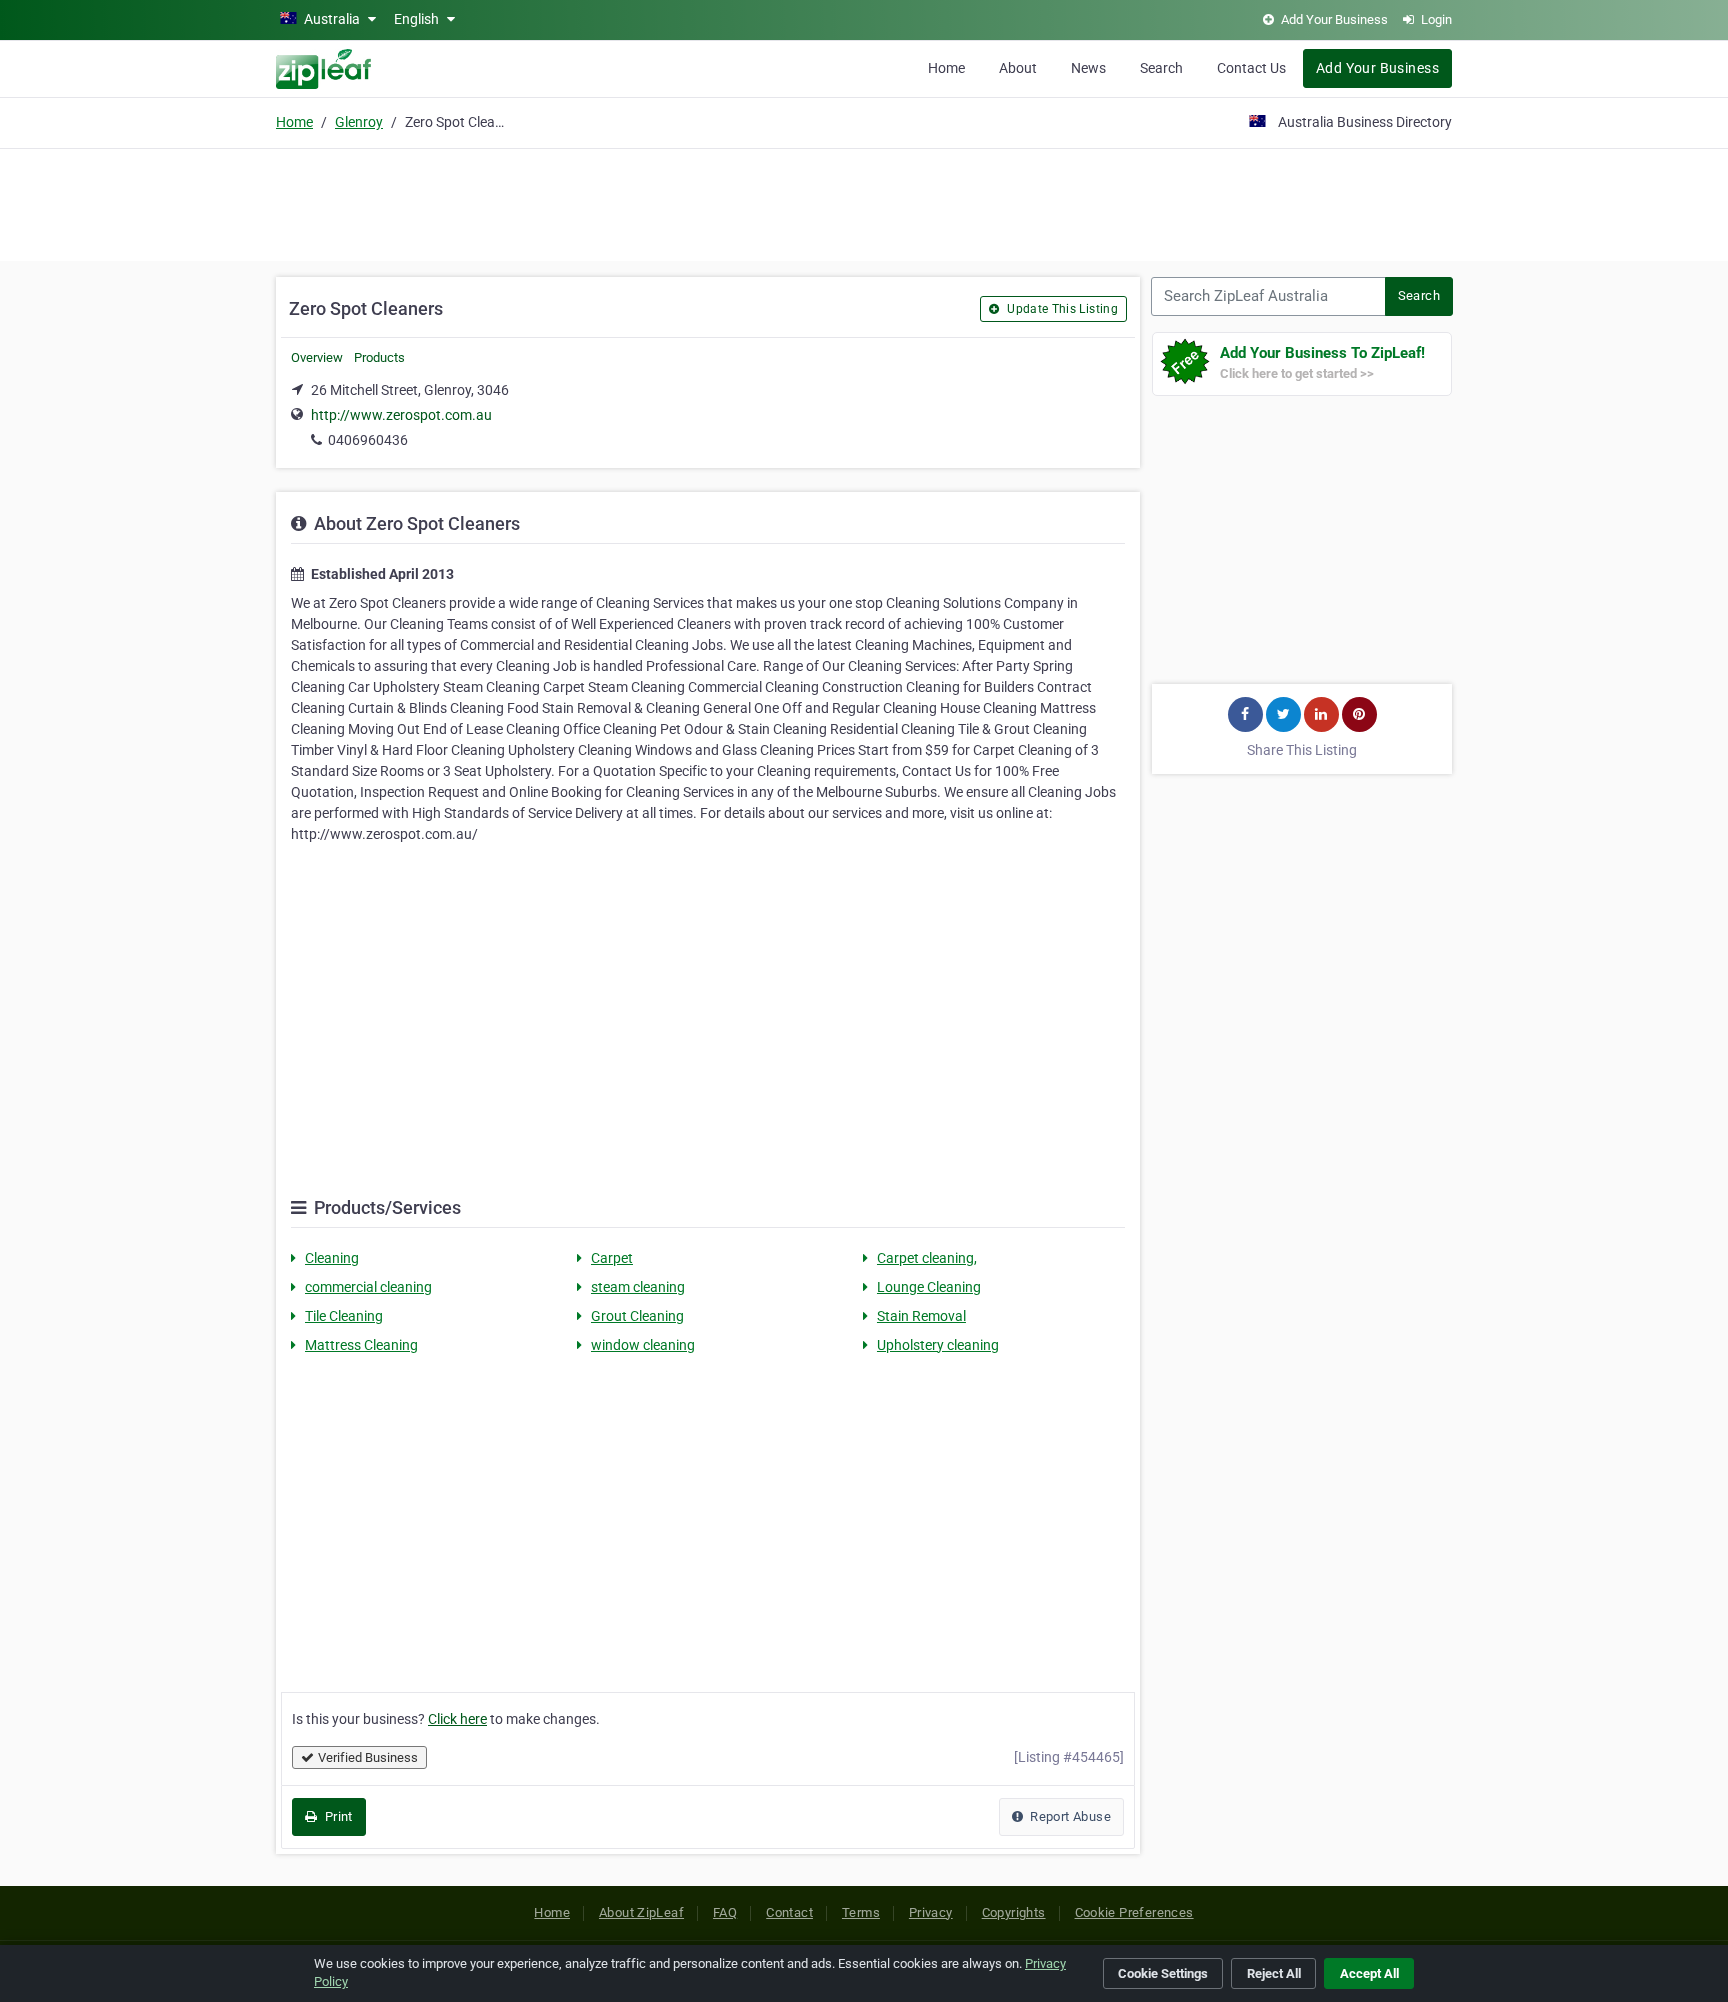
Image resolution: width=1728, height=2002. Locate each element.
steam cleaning (638, 1287)
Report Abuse (1069, 1816)
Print (336, 1816)
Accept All (1369, 1973)
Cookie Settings (1163, 1973)
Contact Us (1251, 68)
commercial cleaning (368, 1287)
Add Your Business (1377, 68)
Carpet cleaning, (927, 1258)
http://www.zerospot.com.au (401, 415)
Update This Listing (1061, 309)
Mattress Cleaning (361, 1345)
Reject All (1274, 1973)
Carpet (612, 1258)
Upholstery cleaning (938, 1345)
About (1018, 68)
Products (379, 357)
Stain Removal (921, 1316)
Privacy (931, 1912)
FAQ (725, 1912)
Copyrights (1014, 1912)
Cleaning (332, 1258)
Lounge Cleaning (929, 1287)
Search (1161, 68)
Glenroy (359, 122)
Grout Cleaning (637, 1316)
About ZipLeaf (641, 1912)
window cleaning (643, 1345)
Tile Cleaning (344, 1316)
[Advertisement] (864, 202)
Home (946, 68)
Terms (861, 1912)
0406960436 (368, 440)
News (1088, 68)
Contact (789, 1912)
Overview (317, 357)
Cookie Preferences (1134, 1912)
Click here (457, 1719)
